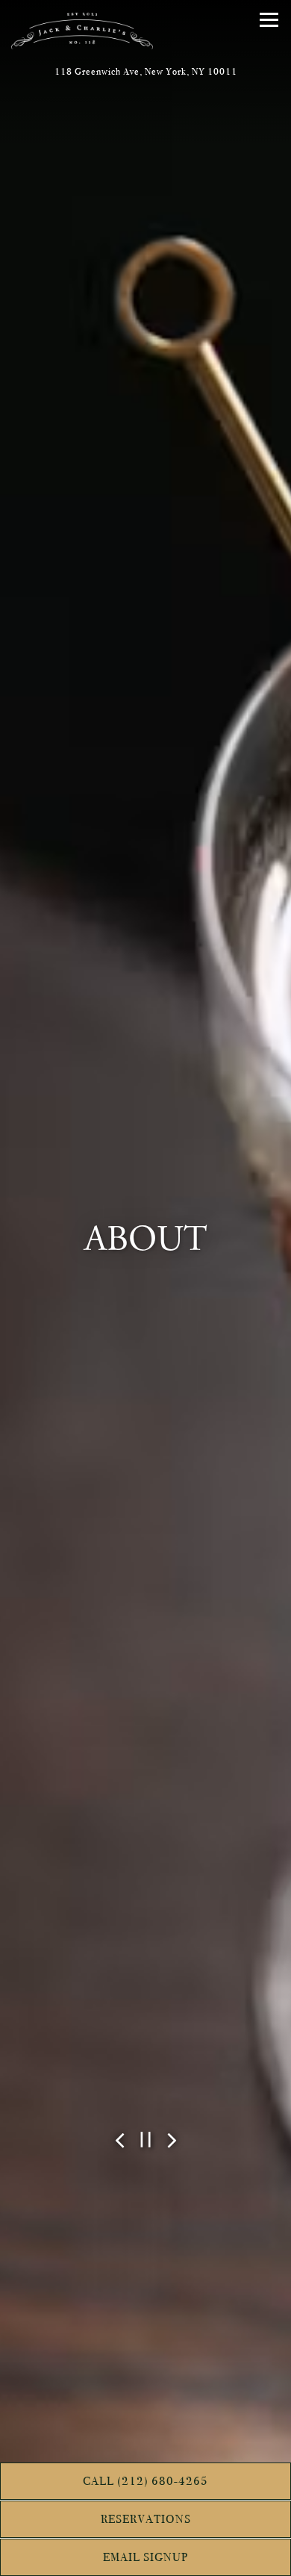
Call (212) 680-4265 (145, 2481)
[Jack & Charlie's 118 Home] (82, 30)
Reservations (146, 2519)
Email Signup (145, 2557)
